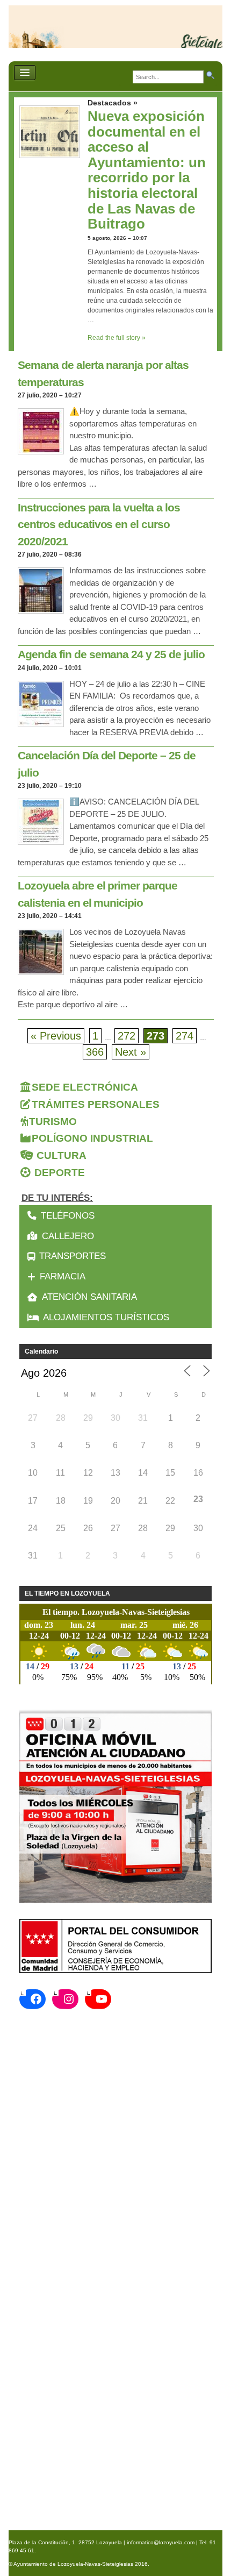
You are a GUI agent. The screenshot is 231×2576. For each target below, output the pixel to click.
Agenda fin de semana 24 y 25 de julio (111, 654)
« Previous (56, 1036)
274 (185, 1036)
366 (95, 1052)
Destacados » (113, 103)
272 (127, 1036)
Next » (131, 1052)
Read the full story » (117, 338)
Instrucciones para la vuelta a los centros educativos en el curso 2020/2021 (99, 524)
